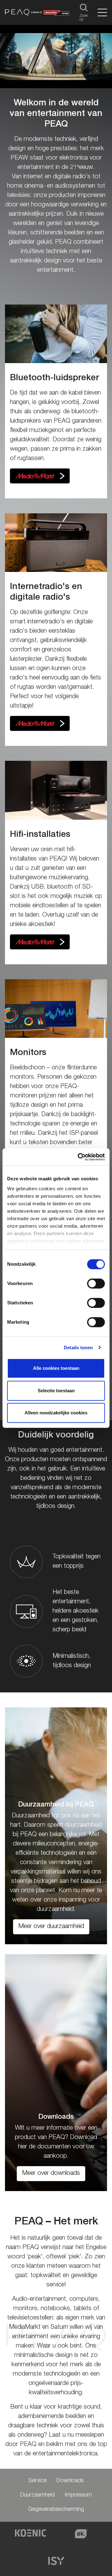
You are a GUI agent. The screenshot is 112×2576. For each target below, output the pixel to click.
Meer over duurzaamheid (51, 1927)
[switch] (96, 1283)
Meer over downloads (51, 2174)
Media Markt (40, 476)
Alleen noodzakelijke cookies (56, 1413)
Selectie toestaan (56, 1391)
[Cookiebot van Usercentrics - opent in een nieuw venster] (79, 1157)
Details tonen (78, 1348)
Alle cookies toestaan (56, 1368)
